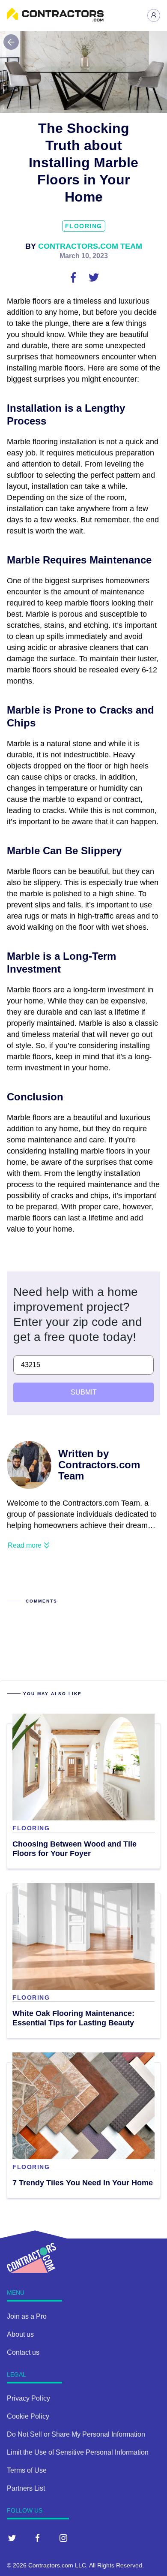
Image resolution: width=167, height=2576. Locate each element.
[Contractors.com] (55, 19)
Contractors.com (51, 2565)
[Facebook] (38, 2538)
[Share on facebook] (74, 277)
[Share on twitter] (94, 277)
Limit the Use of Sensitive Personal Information (78, 2452)
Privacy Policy (28, 2398)
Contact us (23, 2352)
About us (20, 2334)
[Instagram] (63, 2538)
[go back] (11, 42)
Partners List (26, 2488)
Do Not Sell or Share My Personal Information (76, 2434)
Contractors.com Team (90, 246)
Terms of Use (27, 2470)
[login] (154, 15)
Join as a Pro (27, 2316)
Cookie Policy (28, 2416)
